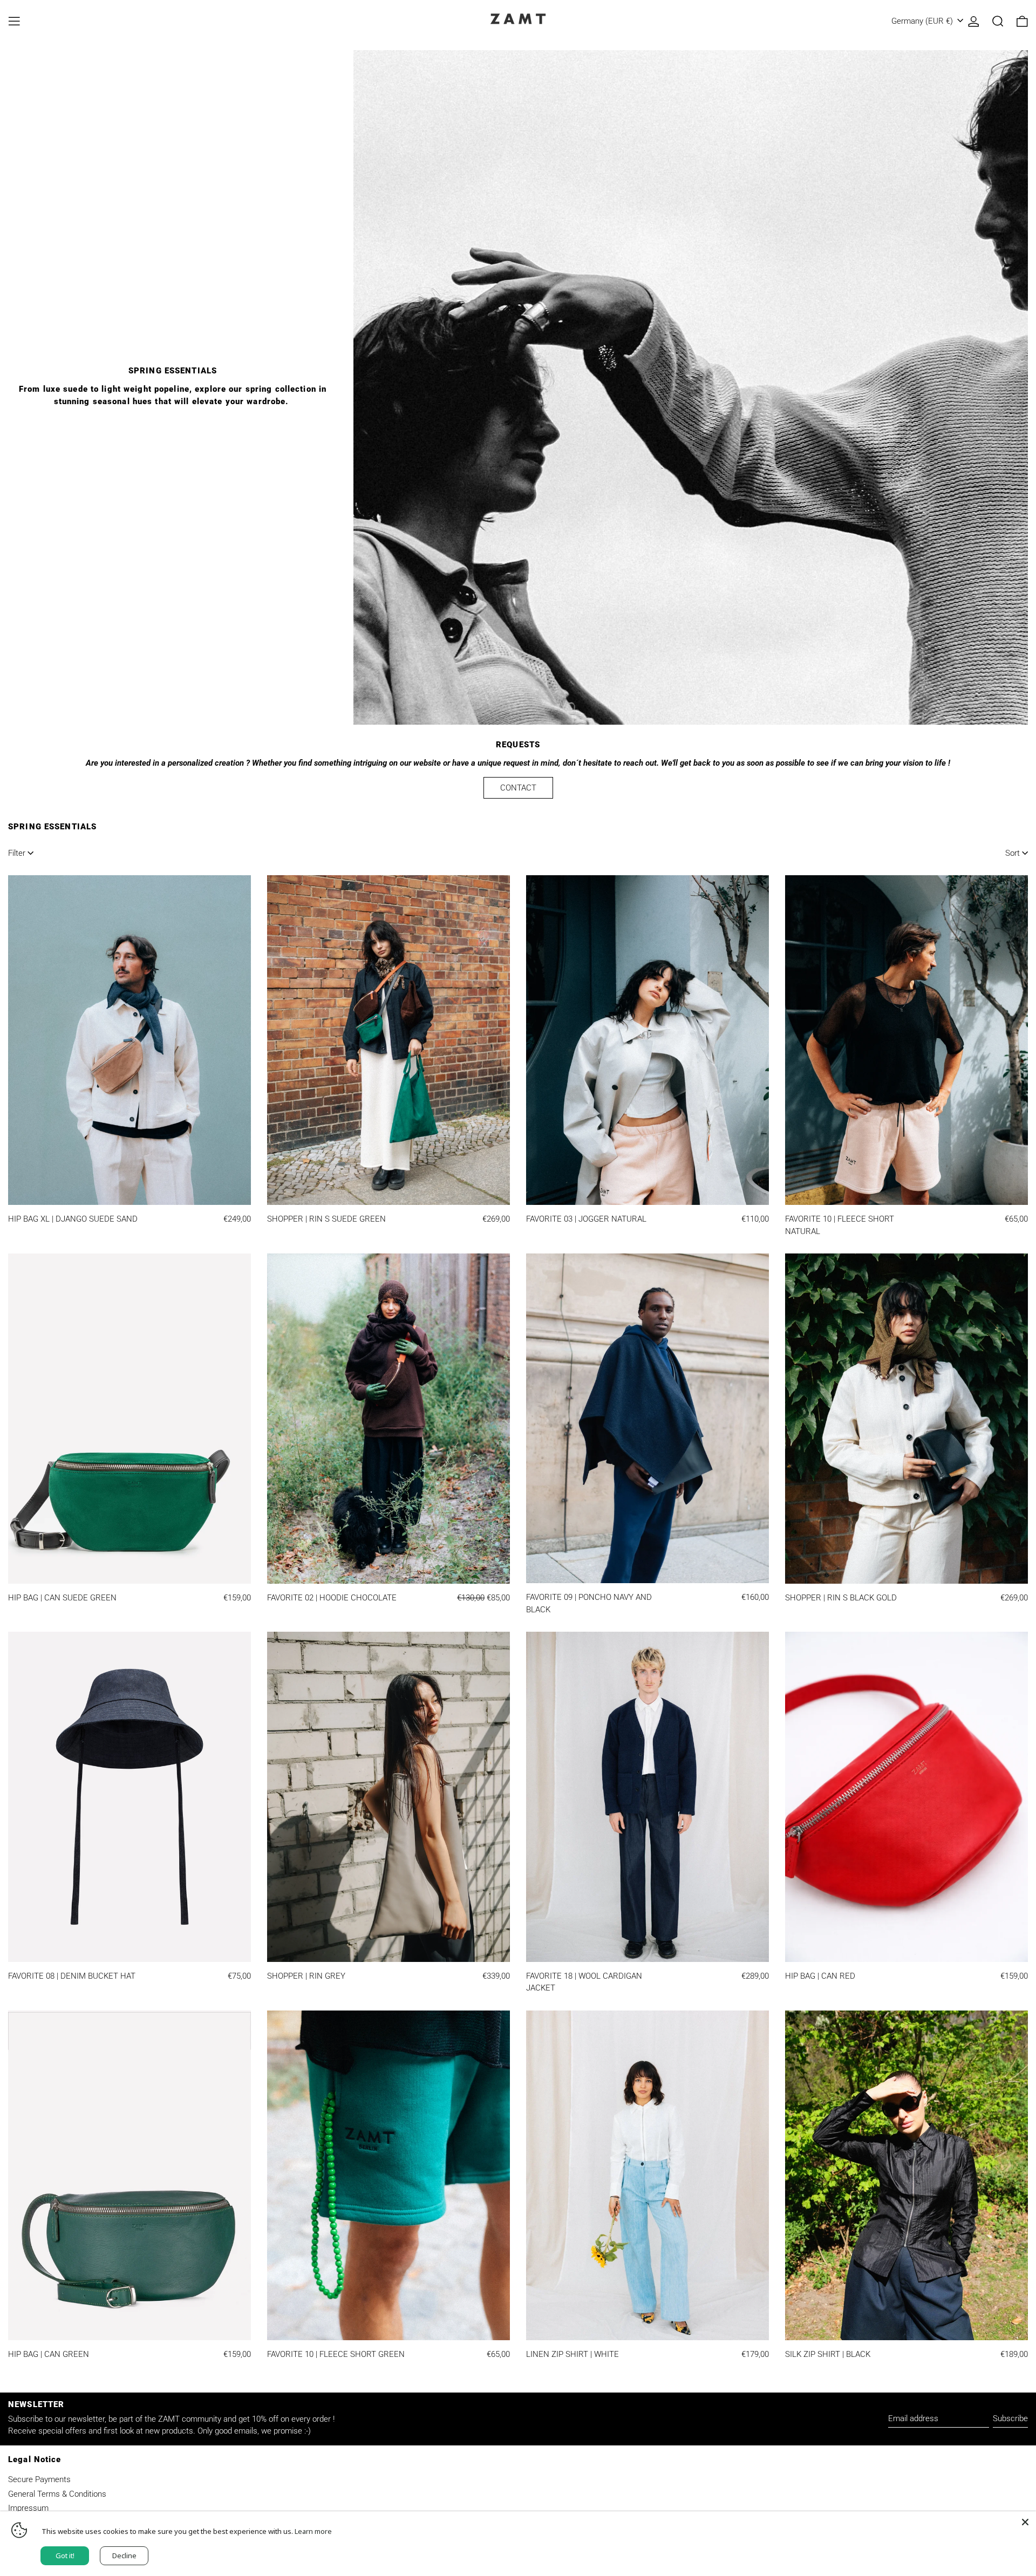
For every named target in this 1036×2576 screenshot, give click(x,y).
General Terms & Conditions (57, 2494)
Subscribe (1010, 2418)
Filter (17, 853)
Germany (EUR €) (923, 21)
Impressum (28, 2508)
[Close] (1025, 2522)
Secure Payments (39, 2479)
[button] (998, 21)
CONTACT (518, 788)
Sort (1013, 853)
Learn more (313, 2531)
